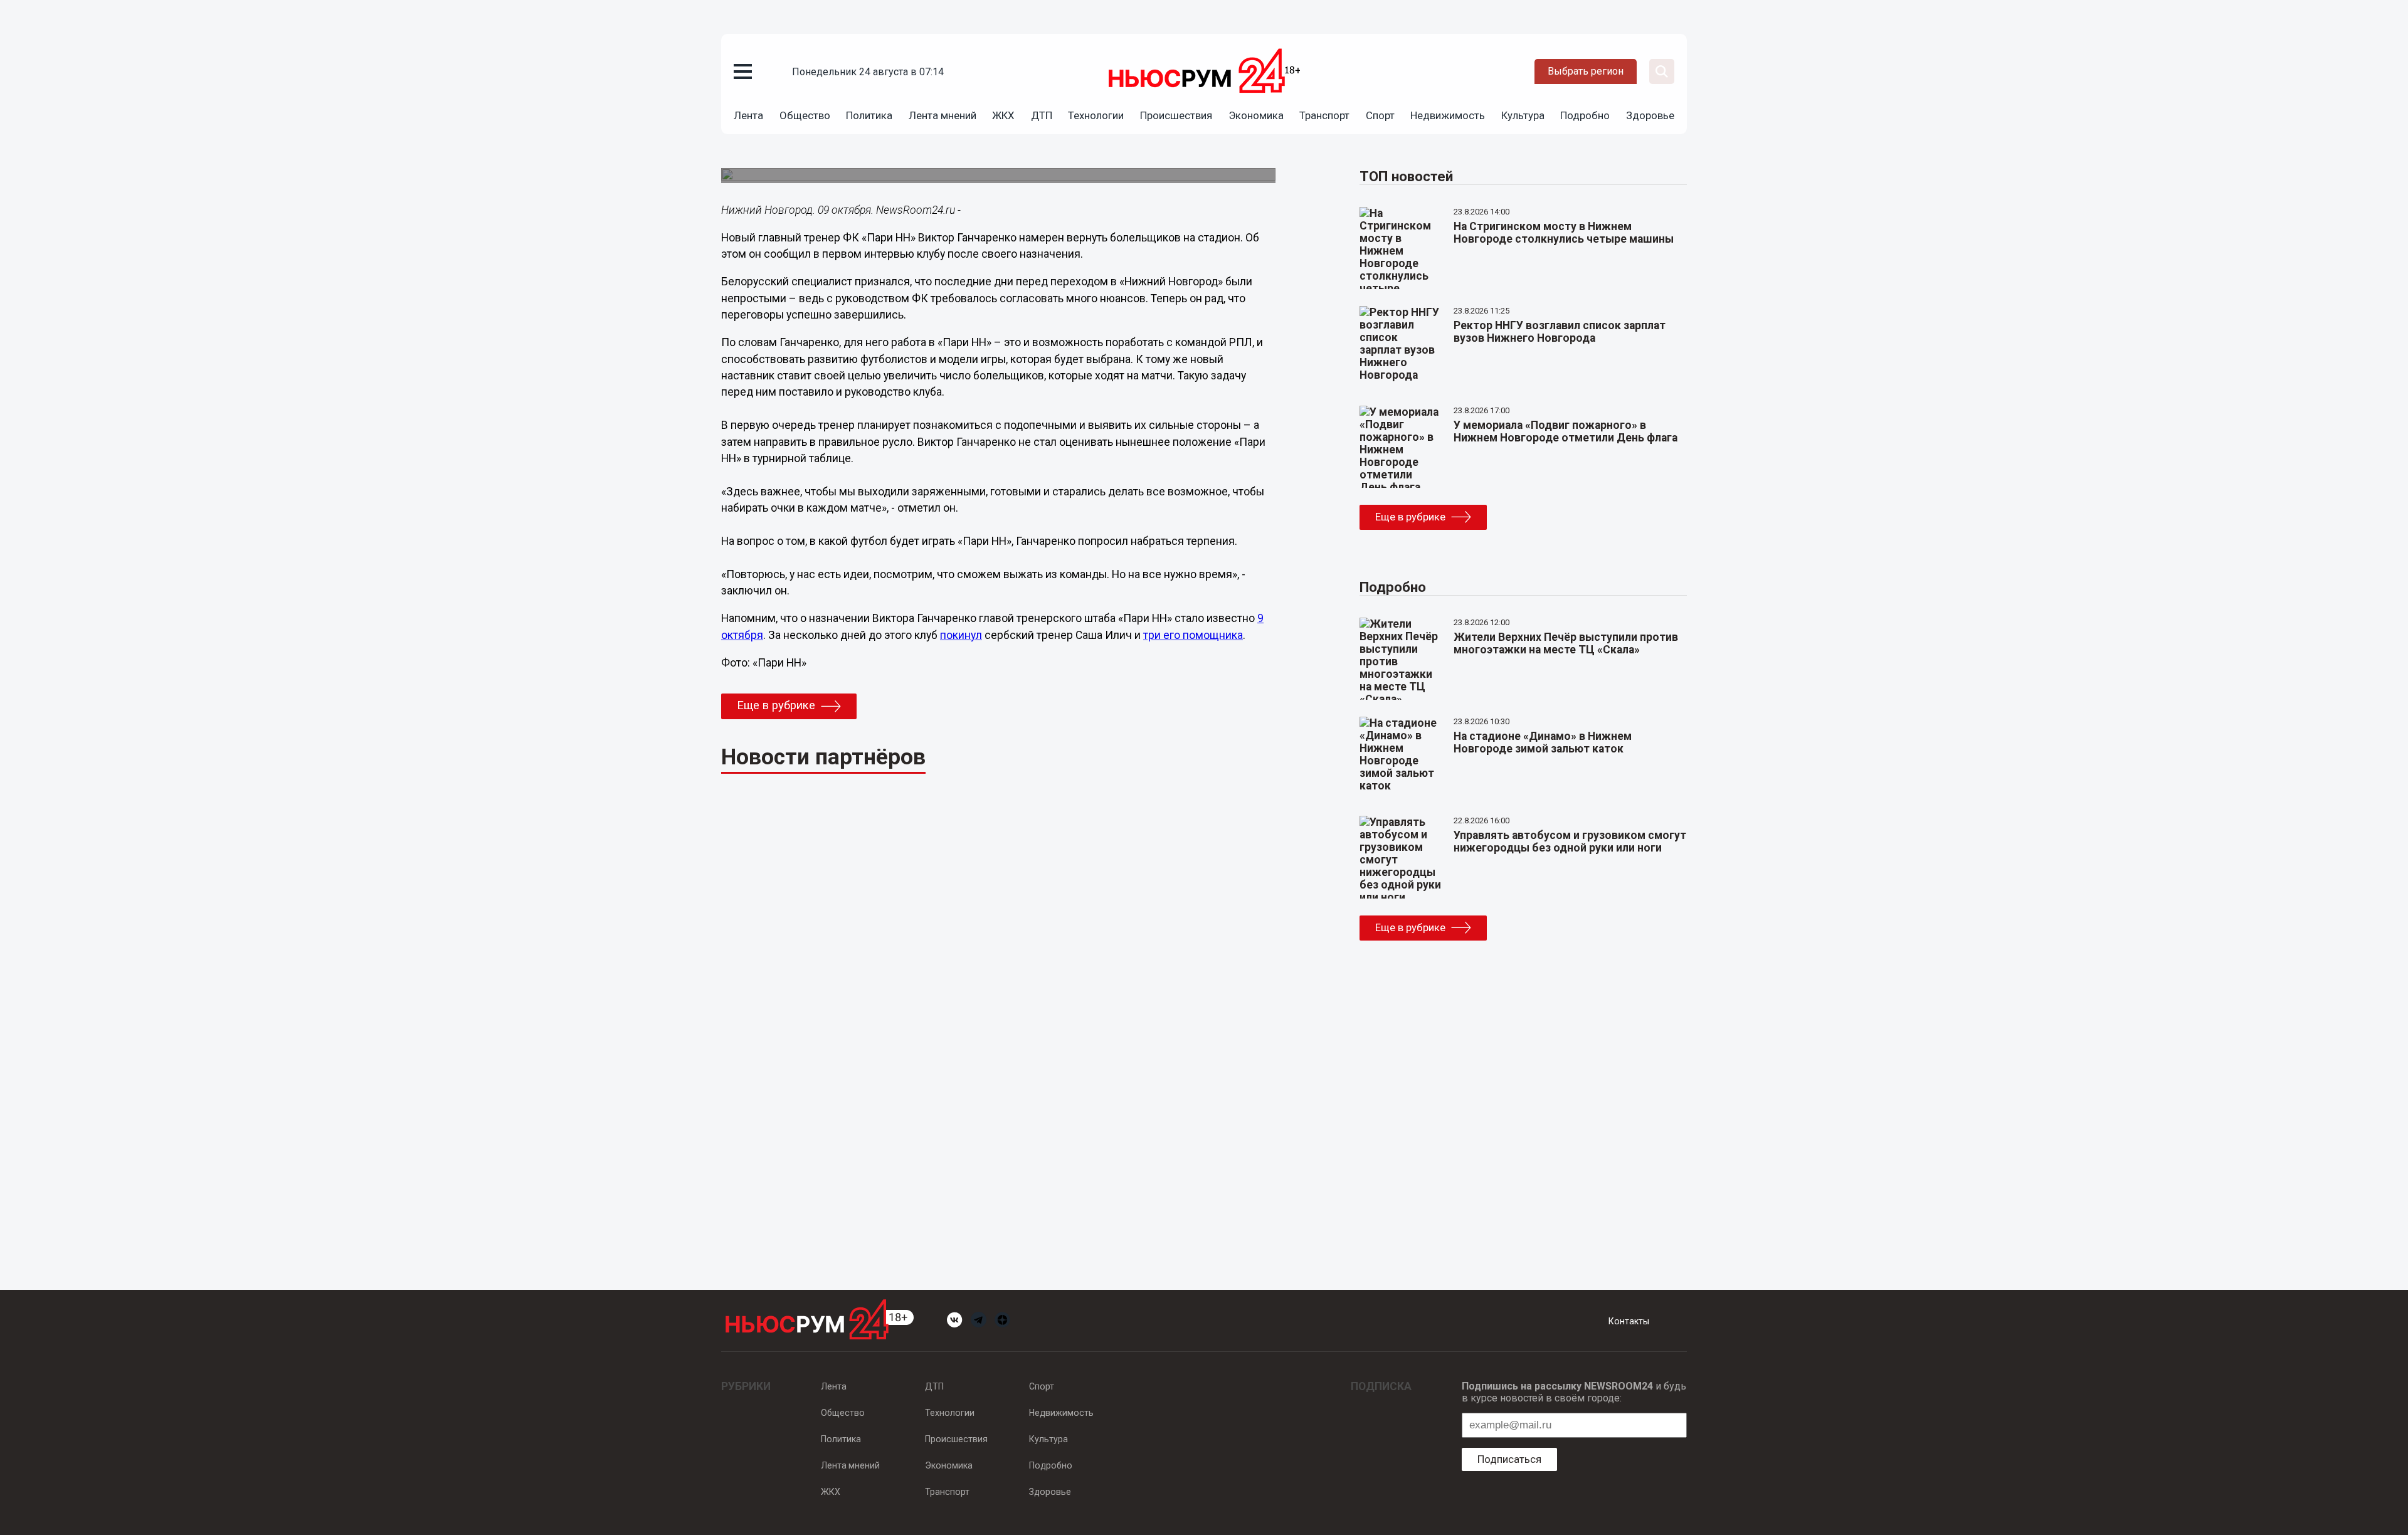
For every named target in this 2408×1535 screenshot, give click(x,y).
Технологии (1096, 115)
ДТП (1042, 115)
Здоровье (1650, 115)
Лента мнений (943, 115)
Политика (869, 115)
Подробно (1585, 115)
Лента (748, 115)
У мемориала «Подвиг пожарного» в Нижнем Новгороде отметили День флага (1566, 431)
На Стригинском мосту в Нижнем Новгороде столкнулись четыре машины (1564, 233)
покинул (961, 635)
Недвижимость (1448, 115)
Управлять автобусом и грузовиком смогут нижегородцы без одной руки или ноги (1570, 841)
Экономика (1256, 115)
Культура (1523, 115)
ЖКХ (1003, 115)
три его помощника (1193, 635)
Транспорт (1324, 115)
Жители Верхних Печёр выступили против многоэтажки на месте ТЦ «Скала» (1566, 643)
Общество (805, 115)
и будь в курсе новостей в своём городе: (1574, 1392)
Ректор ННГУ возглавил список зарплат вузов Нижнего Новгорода (1560, 332)
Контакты (1629, 1321)
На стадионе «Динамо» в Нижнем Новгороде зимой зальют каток (1543, 742)
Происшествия (1176, 115)
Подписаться (1509, 1459)
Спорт (1380, 115)
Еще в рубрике (776, 705)
